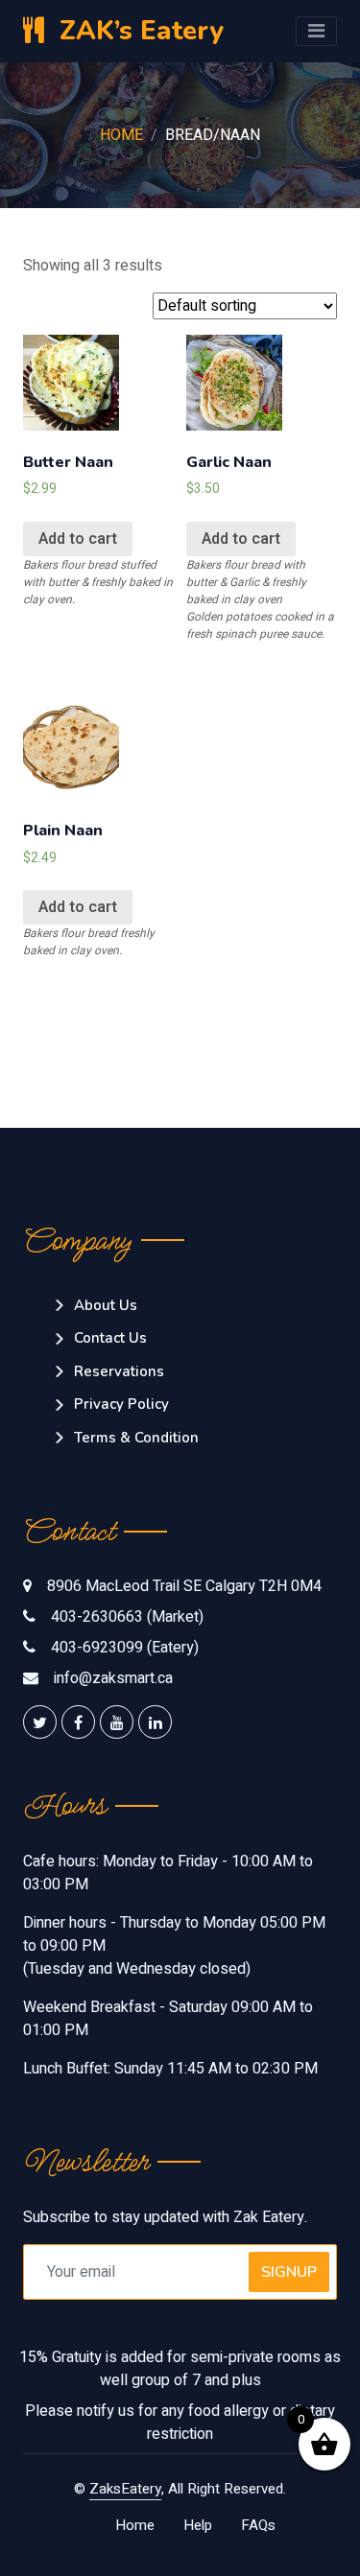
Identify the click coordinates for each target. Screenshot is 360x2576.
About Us (106, 1305)
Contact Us (110, 1338)
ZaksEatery (125, 2489)
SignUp (289, 2272)
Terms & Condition (136, 1438)
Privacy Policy (121, 1404)
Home (121, 135)
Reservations (119, 1371)
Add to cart (78, 539)
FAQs (258, 2525)
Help (198, 2525)
